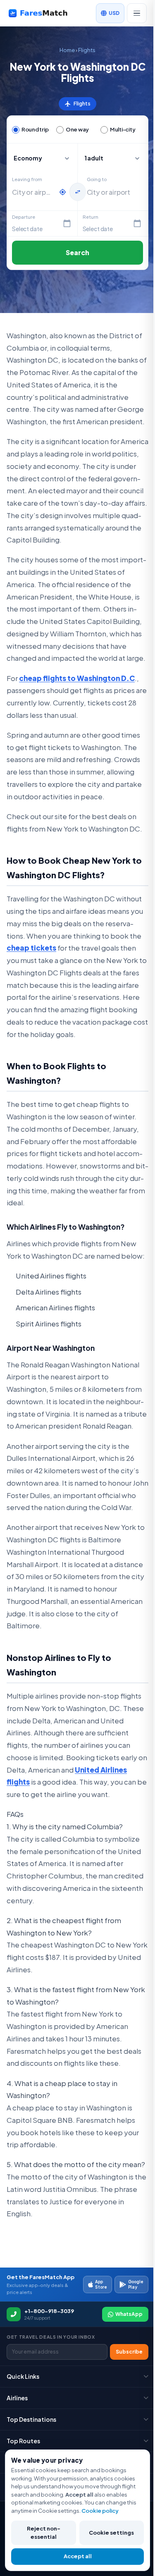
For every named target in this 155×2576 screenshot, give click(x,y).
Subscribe (129, 2352)
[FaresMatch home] (44, 13)
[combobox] (33, 192)
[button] (113, 158)
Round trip (35, 129)
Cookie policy (100, 2511)
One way (77, 129)
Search (78, 252)
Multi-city (123, 129)
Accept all (78, 2556)
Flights (87, 50)
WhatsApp (129, 2314)
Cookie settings (111, 2533)
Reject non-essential (44, 2533)
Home (67, 50)
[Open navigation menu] (137, 13)
